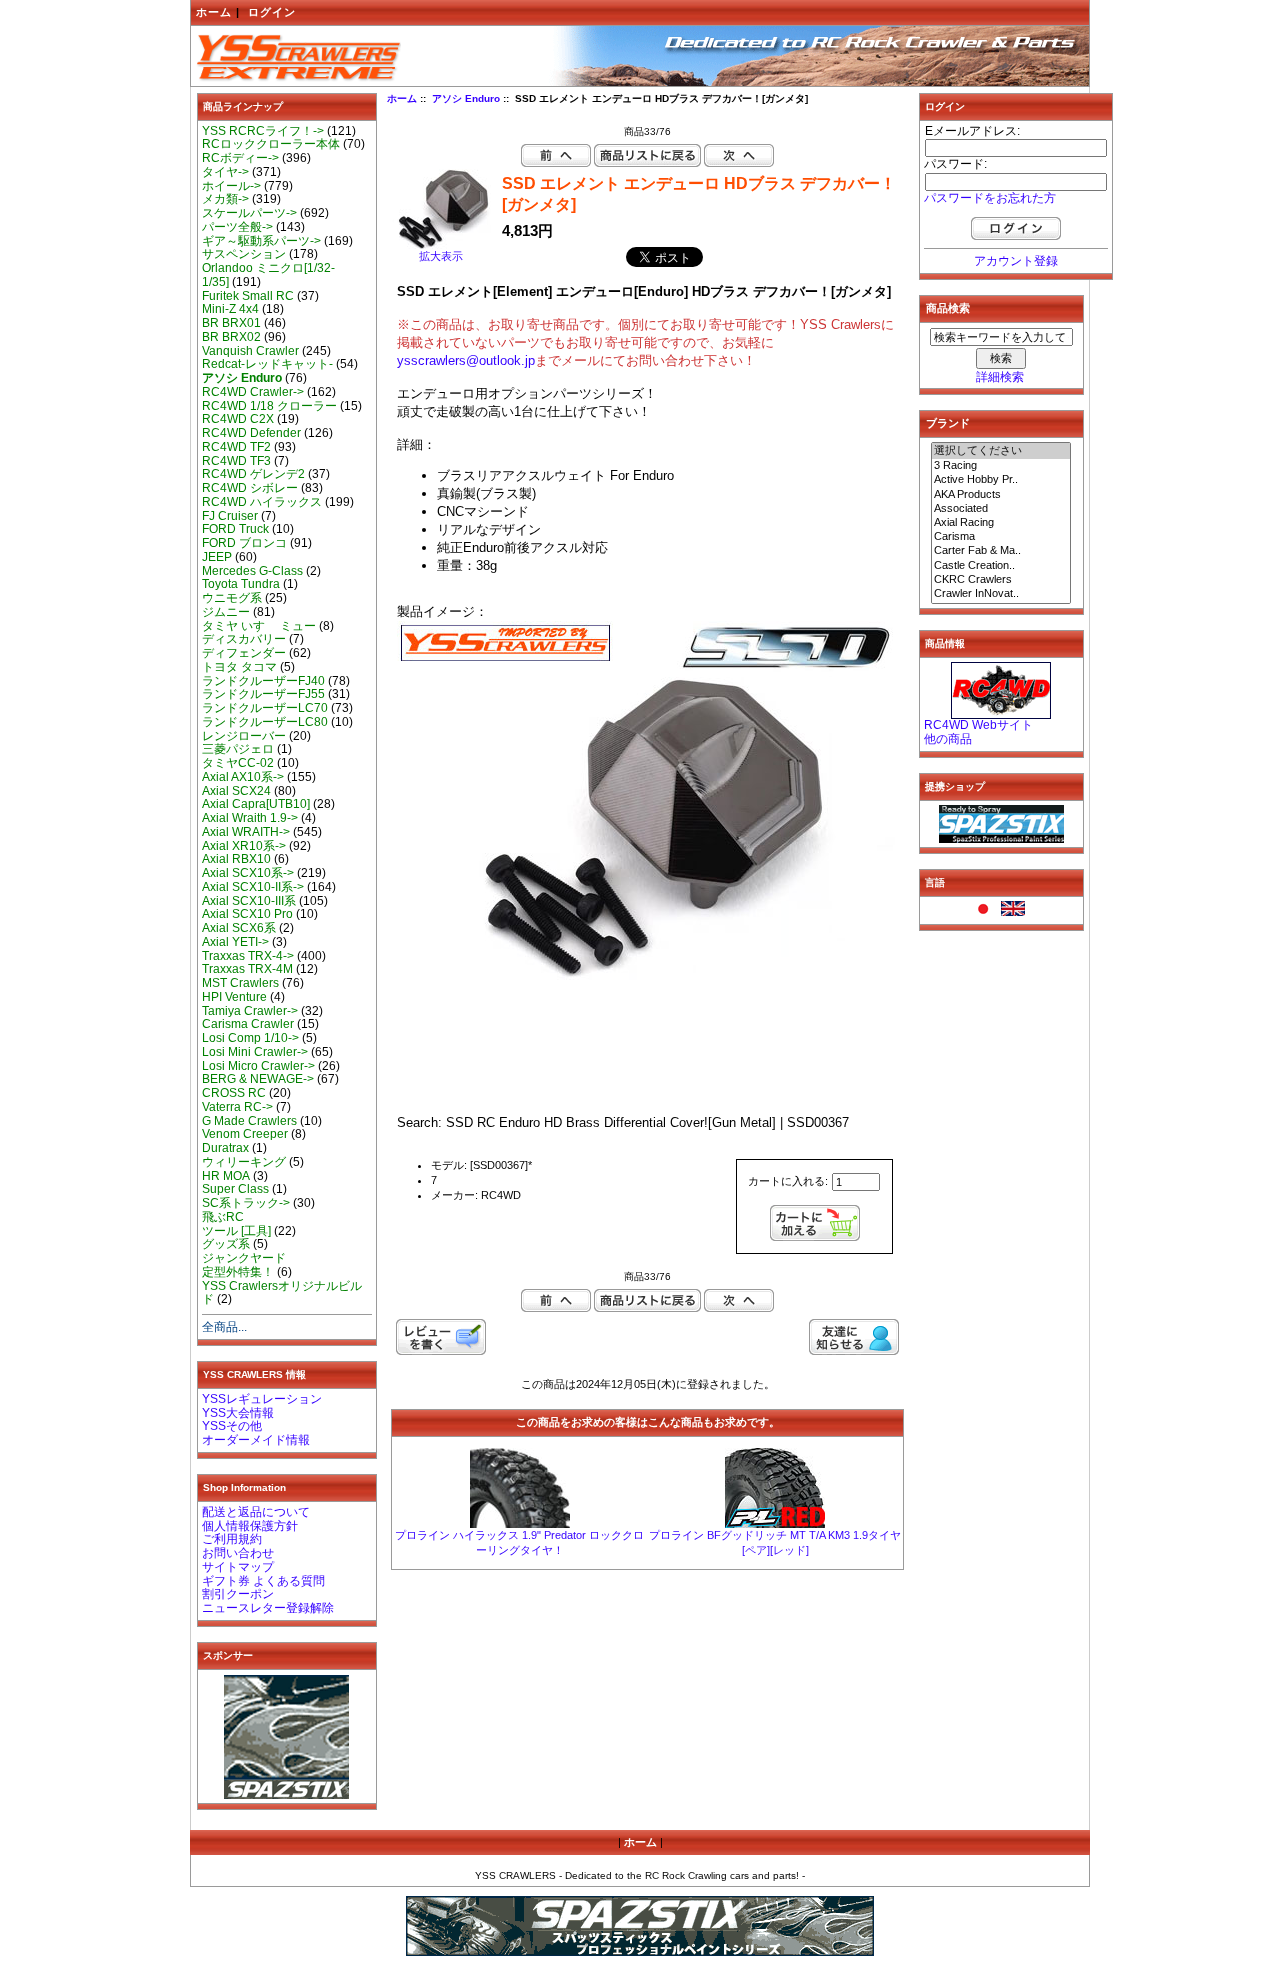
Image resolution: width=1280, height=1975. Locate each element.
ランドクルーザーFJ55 (263, 694)
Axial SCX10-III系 (249, 901)
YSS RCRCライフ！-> (263, 131)
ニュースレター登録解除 (268, 1608)
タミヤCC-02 (238, 763)
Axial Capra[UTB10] (256, 804)
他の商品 (948, 739)
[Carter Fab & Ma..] (1001, 551)
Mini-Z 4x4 (230, 309)
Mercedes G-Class (252, 571)
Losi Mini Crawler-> (255, 1052)
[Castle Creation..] (1001, 566)
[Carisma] (1001, 537)
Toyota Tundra (241, 584)
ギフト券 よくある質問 (263, 1581)
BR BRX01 (231, 323)
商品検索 (948, 308)
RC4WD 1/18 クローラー (269, 406)
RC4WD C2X (238, 419)
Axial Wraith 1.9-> (250, 818)
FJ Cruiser (230, 516)
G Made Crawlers (249, 1121)
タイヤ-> (225, 172)
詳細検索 (1000, 377)
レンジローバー (244, 736)
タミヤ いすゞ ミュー (259, 626)
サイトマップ (238, 1567)
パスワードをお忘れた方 (990, 198)
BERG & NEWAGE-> (258, 1079)
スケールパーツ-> (249, 213)
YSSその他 (232, 1426)
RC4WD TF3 (236, 461)
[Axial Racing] (1001, 523)
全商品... (224, 1327)
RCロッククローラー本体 (271, 144)
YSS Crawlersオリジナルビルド (282, 1293)
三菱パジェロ (238, 749)
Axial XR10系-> (244, 846)
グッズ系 (226, 1244)
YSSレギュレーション (262, 1399)
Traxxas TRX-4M (247, 969)
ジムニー (226, 612)
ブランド (948, 423)
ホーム (214, 12)
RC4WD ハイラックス (262, 502)
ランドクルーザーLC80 (265, 722)
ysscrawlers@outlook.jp (466, 360)
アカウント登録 (1016, 261)
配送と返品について (256, 1512)
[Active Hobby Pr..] (1001, 480)
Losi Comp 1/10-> (250, 1038)
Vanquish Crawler (250, 351)
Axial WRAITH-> (246, 832)
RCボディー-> (240, 158)
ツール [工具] (236, 1231)
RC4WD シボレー (250, 488)
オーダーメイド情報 (256, 1440)
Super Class (235, 1189)
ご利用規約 (232, 1539)
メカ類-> (225, 199)
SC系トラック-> (246, 1203)
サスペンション (244, 254)
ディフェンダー (244, 653)
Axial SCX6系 (239, 928)
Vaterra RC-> (237, 1107)
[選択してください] (1001, 451)
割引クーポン (238, 1594)
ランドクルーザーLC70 (265, 708)
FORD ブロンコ (244, 543)
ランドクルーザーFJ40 (263, 681)
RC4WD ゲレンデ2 (253, 474)
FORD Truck (235, 529)
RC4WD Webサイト (978, 725)
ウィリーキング (244, 1162)
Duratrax (225, 1148)
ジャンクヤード (244, 1258)
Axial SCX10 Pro (247, 914)
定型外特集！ (238, 1272)
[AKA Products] (1001, 495)
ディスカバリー (244, 639)
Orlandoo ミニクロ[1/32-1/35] (268, 275)
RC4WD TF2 (236, 447)
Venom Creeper (245, 1134)
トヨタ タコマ (239, 667)
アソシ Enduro (466, 98)
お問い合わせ (238, 1553)
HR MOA (226, 1176)
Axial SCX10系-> (248, 873)
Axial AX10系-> (243, 777)
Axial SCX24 (236, 791)
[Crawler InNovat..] (1001, 594)
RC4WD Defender (251, 433)
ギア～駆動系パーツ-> (261, 241)
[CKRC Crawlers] (1001, 580)
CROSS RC (234, 1093)
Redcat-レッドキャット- (267, 364)
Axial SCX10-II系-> (253, 887)
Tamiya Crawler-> (250, 1011)
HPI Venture (234, 997)
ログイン (272, 12)
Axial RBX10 (236, 859)
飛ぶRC (223, 1217)
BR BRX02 (231, 337)
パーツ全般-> (237, 227)
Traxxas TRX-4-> (248, 956)
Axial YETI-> (235, 942)
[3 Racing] (1001, 466)
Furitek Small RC (248, 296)
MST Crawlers (240, 983)
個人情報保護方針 (250, 1526)
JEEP (217, 557)
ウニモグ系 (232, 598)
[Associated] (1001, 509)
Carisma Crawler (248, 1024)
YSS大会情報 (238, 1413)
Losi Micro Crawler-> (258, 1066)
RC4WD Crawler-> (253, 392)
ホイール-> (231, 186)
